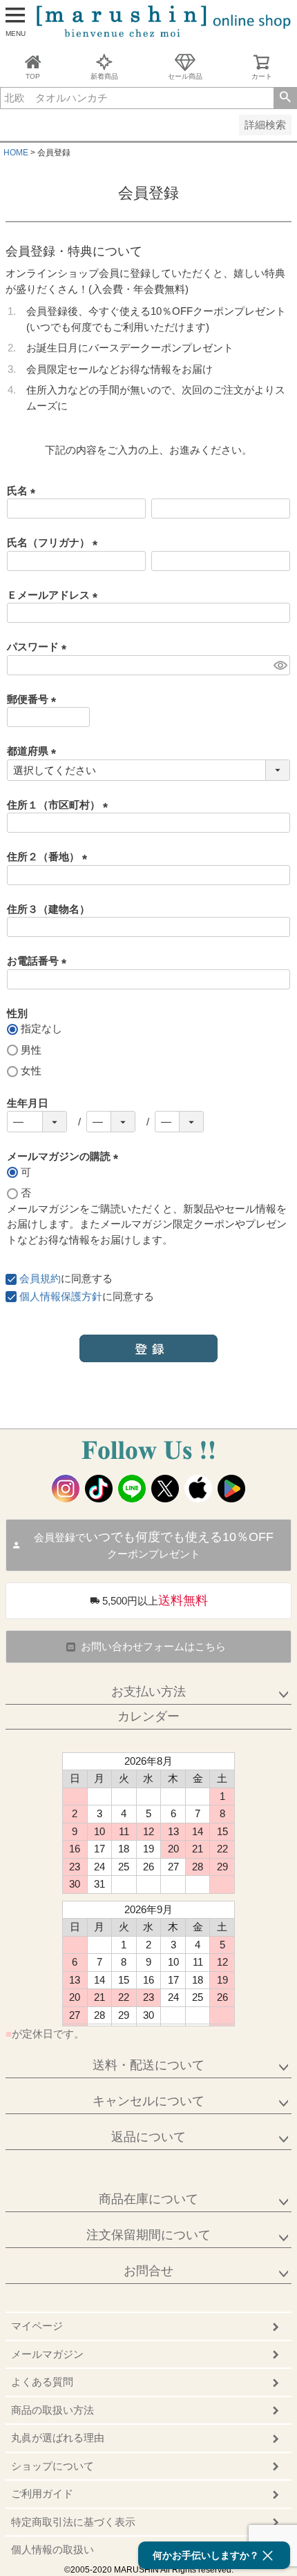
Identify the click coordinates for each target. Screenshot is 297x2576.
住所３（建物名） (48, 909)
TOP (33, 76)
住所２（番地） (50, 856)
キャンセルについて (148, 2101)
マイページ (37, 2326)
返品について (148, 2137)
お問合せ (148, 2271)
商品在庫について (148, 2199)
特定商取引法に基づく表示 (73, 2522)
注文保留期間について (148, 2235)
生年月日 (28, 1103)
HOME (16, 153)
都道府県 (34, 751)
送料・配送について (148, 2065)
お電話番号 (39, 961)
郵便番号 (34, 699)
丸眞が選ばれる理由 (58, 2438)
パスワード (39, 647)
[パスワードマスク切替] (280, 665)
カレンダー (148, 1716)
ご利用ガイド (42, 2493)
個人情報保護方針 (61, 1296)
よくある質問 (42, 2382)
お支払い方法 (148, 1692)
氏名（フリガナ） (55, 542)
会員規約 (40, 1278)
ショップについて (52, 2466)
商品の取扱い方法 (52, 2410)
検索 (285, 98)
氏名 (24, 491)
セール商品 (185, 76)
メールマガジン (47, 2354)
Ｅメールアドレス (55, 595)
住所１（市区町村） (60, 805)
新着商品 (104, 76)
